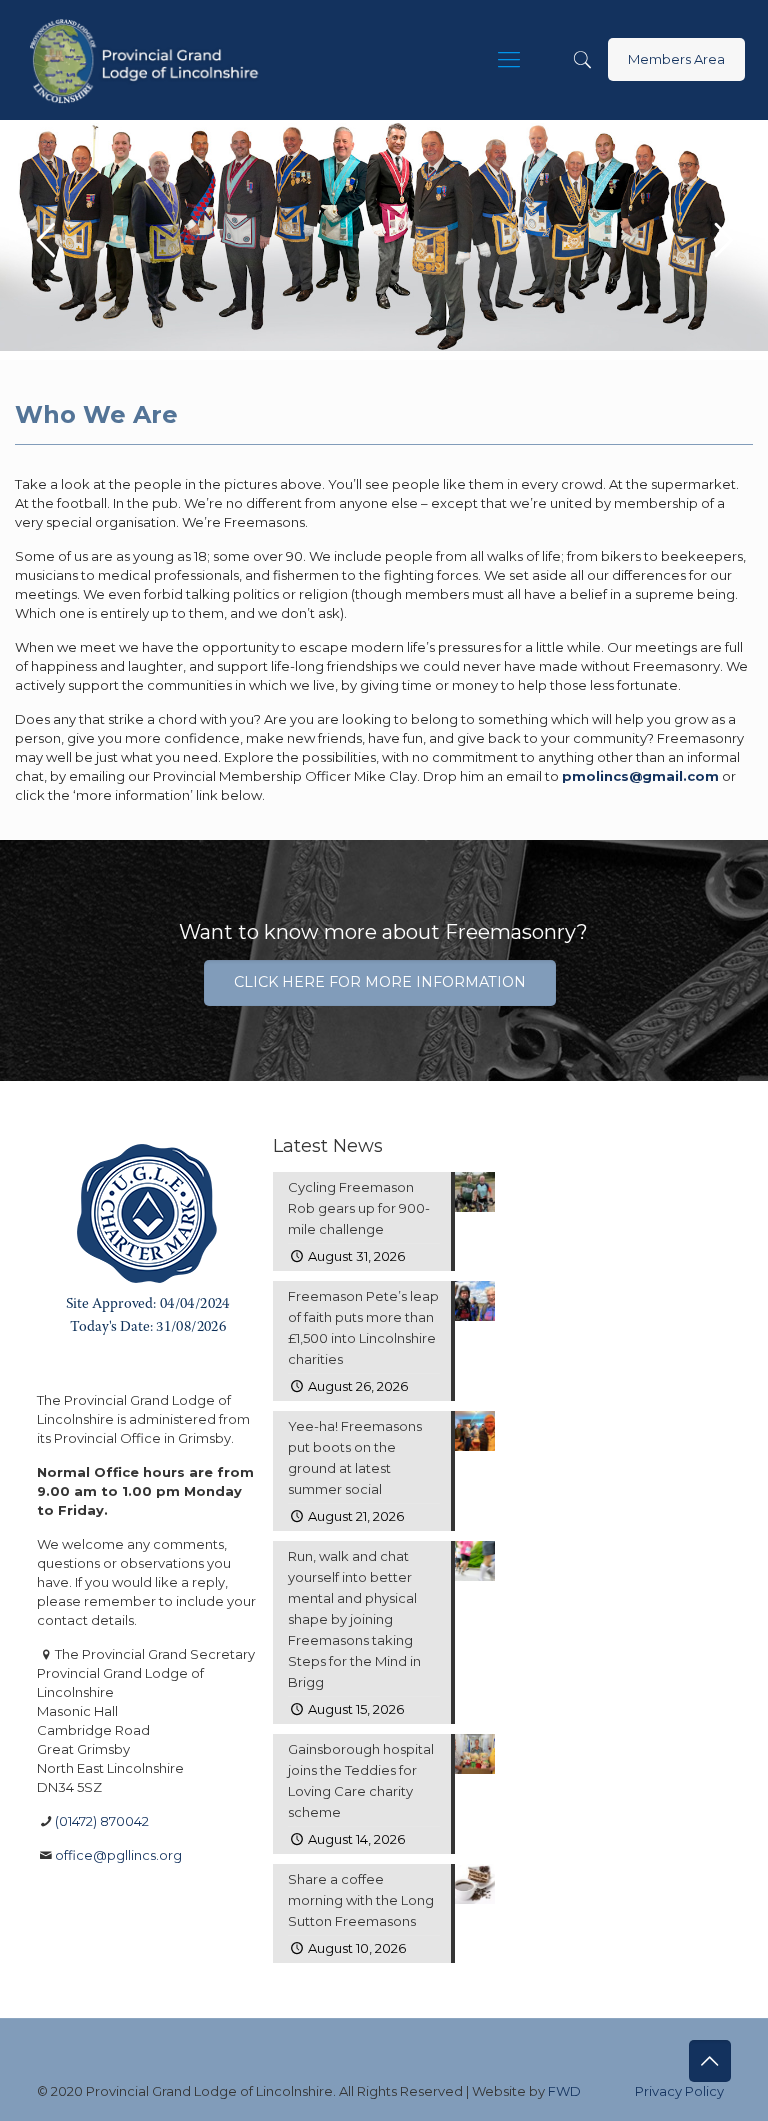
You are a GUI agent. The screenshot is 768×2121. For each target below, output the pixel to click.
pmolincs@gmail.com (640, 776)
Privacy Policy (679, 2091)
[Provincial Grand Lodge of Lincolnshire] (147, 60)
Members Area (676, 59)
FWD (564, 2091)
